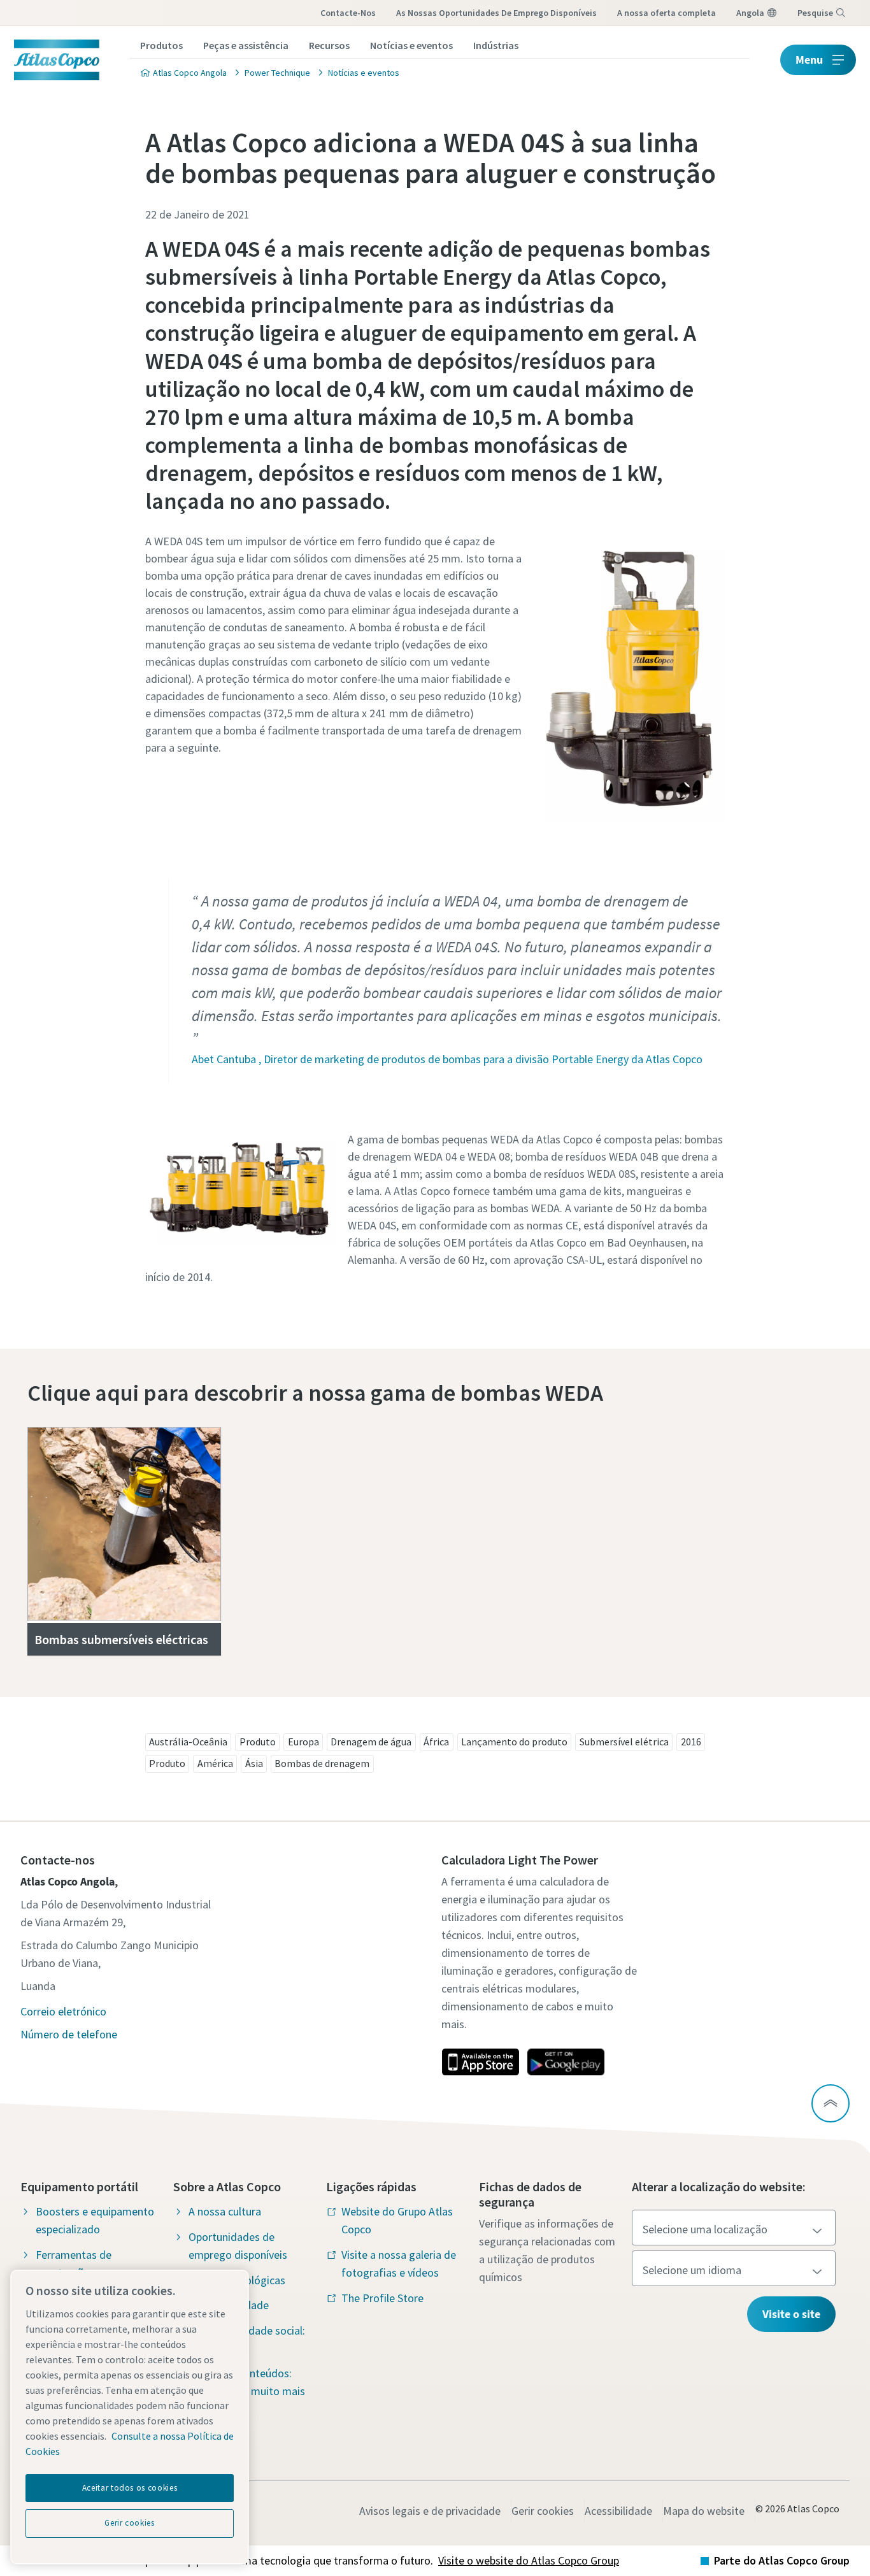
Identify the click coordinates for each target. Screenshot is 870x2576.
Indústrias (496, 45)
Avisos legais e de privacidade (430, 2511)
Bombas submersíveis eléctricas (121, 1639)
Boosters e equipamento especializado (95, 2220)
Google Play (566, 2062)
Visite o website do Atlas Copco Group (529, 2560)
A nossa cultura (225, 2211)
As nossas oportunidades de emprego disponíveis (496, 13)
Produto (258, 1742)
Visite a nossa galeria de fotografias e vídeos (399, 2264)
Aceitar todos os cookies (130, 2488)
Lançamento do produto (514, 1742)
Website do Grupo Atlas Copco (397, 2220)
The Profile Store (382, 2298)
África (436, 1742)
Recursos (329, 45)
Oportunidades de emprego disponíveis (238, 2246)
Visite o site (791, 2314)
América (215, 1763)
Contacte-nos (348, 13)
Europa (303, 1742)
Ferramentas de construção (74, 2264)
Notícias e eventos (411, 45)
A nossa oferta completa (667, 13)
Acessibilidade (618, 2511)
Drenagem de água (371, 1742)
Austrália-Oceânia (188, 1742)
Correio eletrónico (63, 2011)
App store (480, 2062)
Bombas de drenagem (322, 1763)
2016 (691, 1742)
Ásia (254, 1763)
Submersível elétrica (624, 1742)
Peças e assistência (246, 45)
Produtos (161, 45)
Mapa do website (704, 2511)
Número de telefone (69, 2034)
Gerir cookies (543, 2511)
